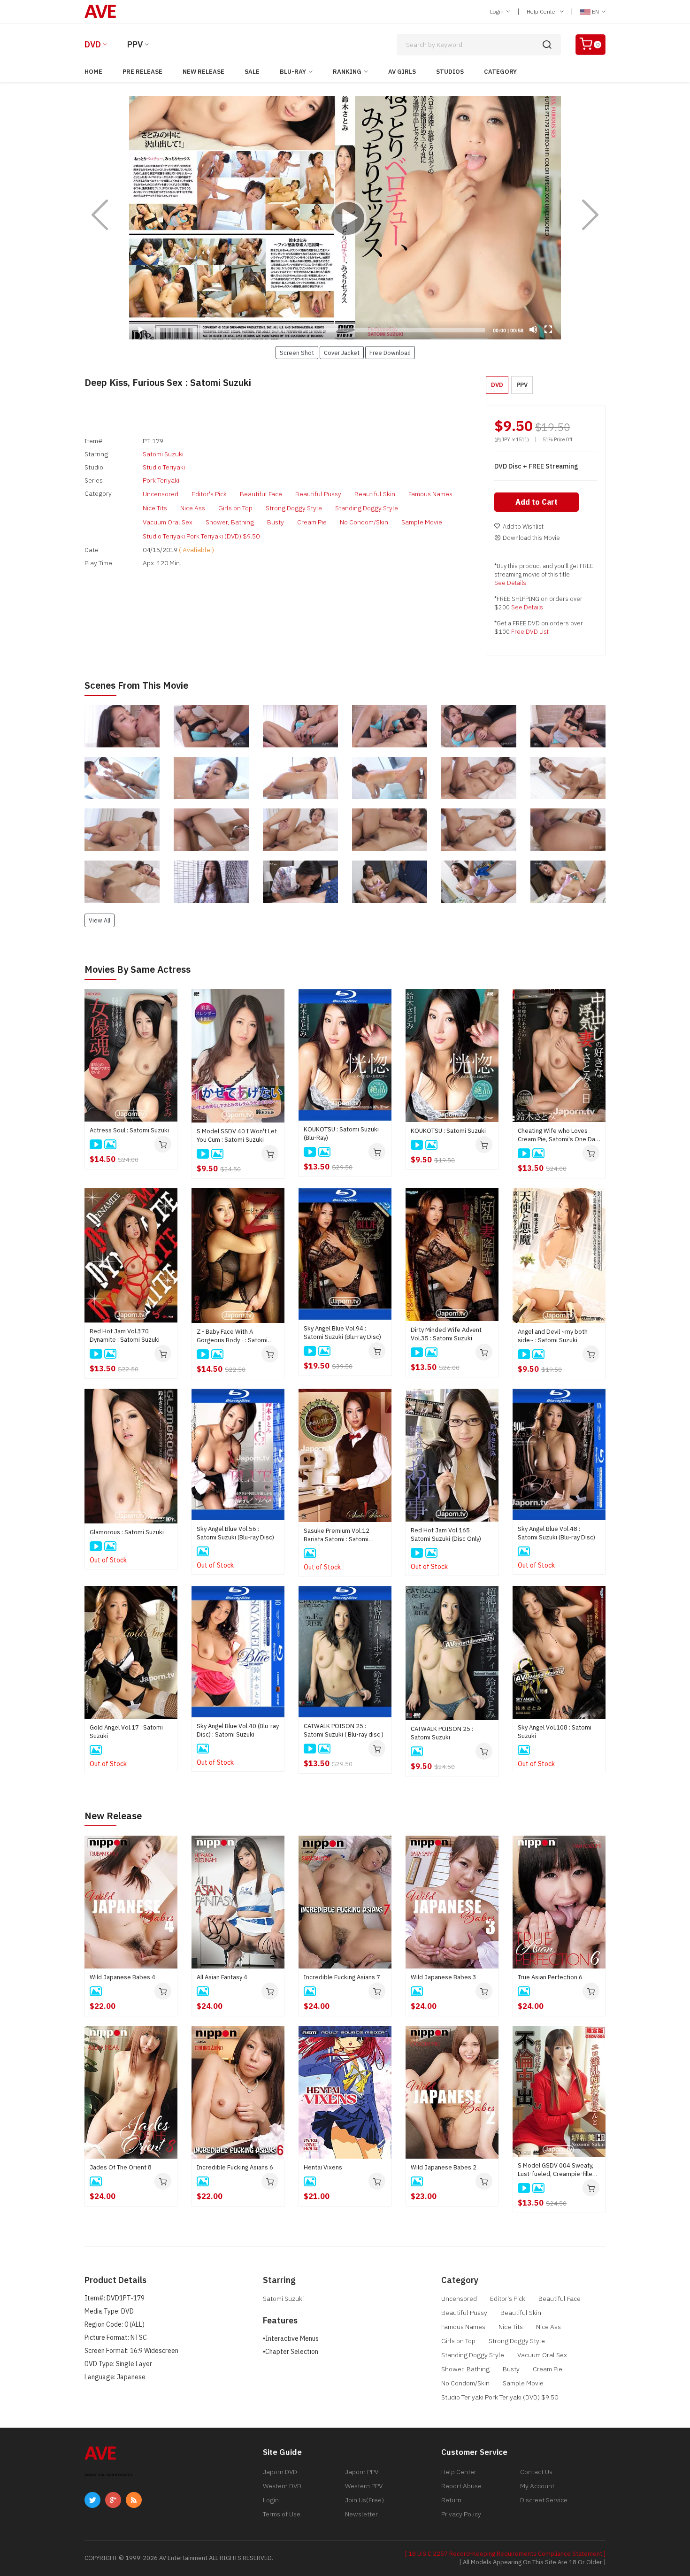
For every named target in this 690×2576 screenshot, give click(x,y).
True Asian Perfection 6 (550, 1977)
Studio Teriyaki (164, 467)
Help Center (543, 12)
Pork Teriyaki (161, 480)
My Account (537, 2486)
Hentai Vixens (323, 2167)
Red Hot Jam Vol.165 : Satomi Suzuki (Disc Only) (446, 1534)
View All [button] (100, 920)
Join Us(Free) (364, 2500)
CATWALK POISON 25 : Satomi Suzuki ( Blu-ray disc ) (344, 1730)
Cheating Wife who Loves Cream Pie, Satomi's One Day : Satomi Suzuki (558, 1135)
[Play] (345, 218)
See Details (510, 583)
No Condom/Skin (364, 522)
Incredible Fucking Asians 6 (235, 2167)
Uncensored (161, 494)
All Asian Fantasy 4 (222, 1977)
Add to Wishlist (523, 527)
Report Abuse (461, 2486)
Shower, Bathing (230, 522)
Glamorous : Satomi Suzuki (127, 1532)
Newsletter (361, 2514)
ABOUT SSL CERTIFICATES (109, 2475)
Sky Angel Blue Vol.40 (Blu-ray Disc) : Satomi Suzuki (238, 1730)
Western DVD (282, 2486)
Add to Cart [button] (537, 502)
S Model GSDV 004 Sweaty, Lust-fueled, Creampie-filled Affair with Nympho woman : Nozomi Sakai (557, 2170)
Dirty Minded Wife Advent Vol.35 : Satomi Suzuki (446, 1334)
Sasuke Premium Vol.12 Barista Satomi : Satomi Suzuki (337, 1535)
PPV (135, 44)
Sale (252, 72)
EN (595, 12)
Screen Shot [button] (297, 353)
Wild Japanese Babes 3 (444, 1977)
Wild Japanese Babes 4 (123, 1977)
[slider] (319, 330)
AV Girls (402, 72)
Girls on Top (235, 508)
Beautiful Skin (375, 494)
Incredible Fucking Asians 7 (342, 1977)
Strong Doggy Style (294, 508)
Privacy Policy (461, 2514)
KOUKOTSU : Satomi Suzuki (448, 1131)
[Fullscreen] (548, 330)
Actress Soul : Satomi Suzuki (129, 1130)
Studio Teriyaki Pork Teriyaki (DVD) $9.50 (201, 536)
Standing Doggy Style (367, 508)
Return (451, 2500)
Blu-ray (293, 72)
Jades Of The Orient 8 (121, 2167)
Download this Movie (531, 538)
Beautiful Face (261, 494)
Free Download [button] (390, 353)
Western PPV (364, 2486)
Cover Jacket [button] (342, 353)
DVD (93, 44)
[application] (345, 218)
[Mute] (533, 330)
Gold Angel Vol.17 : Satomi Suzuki (126, 1732)
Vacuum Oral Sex (168, 522)
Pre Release (142, 72)
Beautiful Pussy (318, 494)
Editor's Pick (209, 494)
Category (500, 72)
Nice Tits (155, 508)
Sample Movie (422, 522)
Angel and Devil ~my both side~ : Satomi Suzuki (553, 1336)
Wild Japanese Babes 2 (444, 2167)
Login (498, 12)
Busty (276, 522)
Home (93, 72)
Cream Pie (312, 522)
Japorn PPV (362, 2472)
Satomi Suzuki (163, 454)
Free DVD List (530, 632)
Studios (450, 72)
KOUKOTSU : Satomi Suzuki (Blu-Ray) (341, 1134)
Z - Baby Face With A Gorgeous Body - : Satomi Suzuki (232, 1336)
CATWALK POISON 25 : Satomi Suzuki (442, 1733)
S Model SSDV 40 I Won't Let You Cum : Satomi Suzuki (237, 1135)
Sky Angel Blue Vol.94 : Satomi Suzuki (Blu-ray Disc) (342, 1333)
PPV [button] (522, 385)
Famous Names (430, 494)
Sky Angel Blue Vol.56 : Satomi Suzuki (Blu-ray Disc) (235, 1533)
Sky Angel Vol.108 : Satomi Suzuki (555, 1732)
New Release (203, 72)
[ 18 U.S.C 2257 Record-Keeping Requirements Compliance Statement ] (505, 2554)
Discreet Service (544, 2500)
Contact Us (536, 2472)
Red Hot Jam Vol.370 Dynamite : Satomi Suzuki (125, 1335)
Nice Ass (193, 508)
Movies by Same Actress (138, 969)
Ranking (347, 72)
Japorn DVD (280, 2472)
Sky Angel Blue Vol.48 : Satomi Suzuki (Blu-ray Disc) (556, 1533)
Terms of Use (282, 2514)
